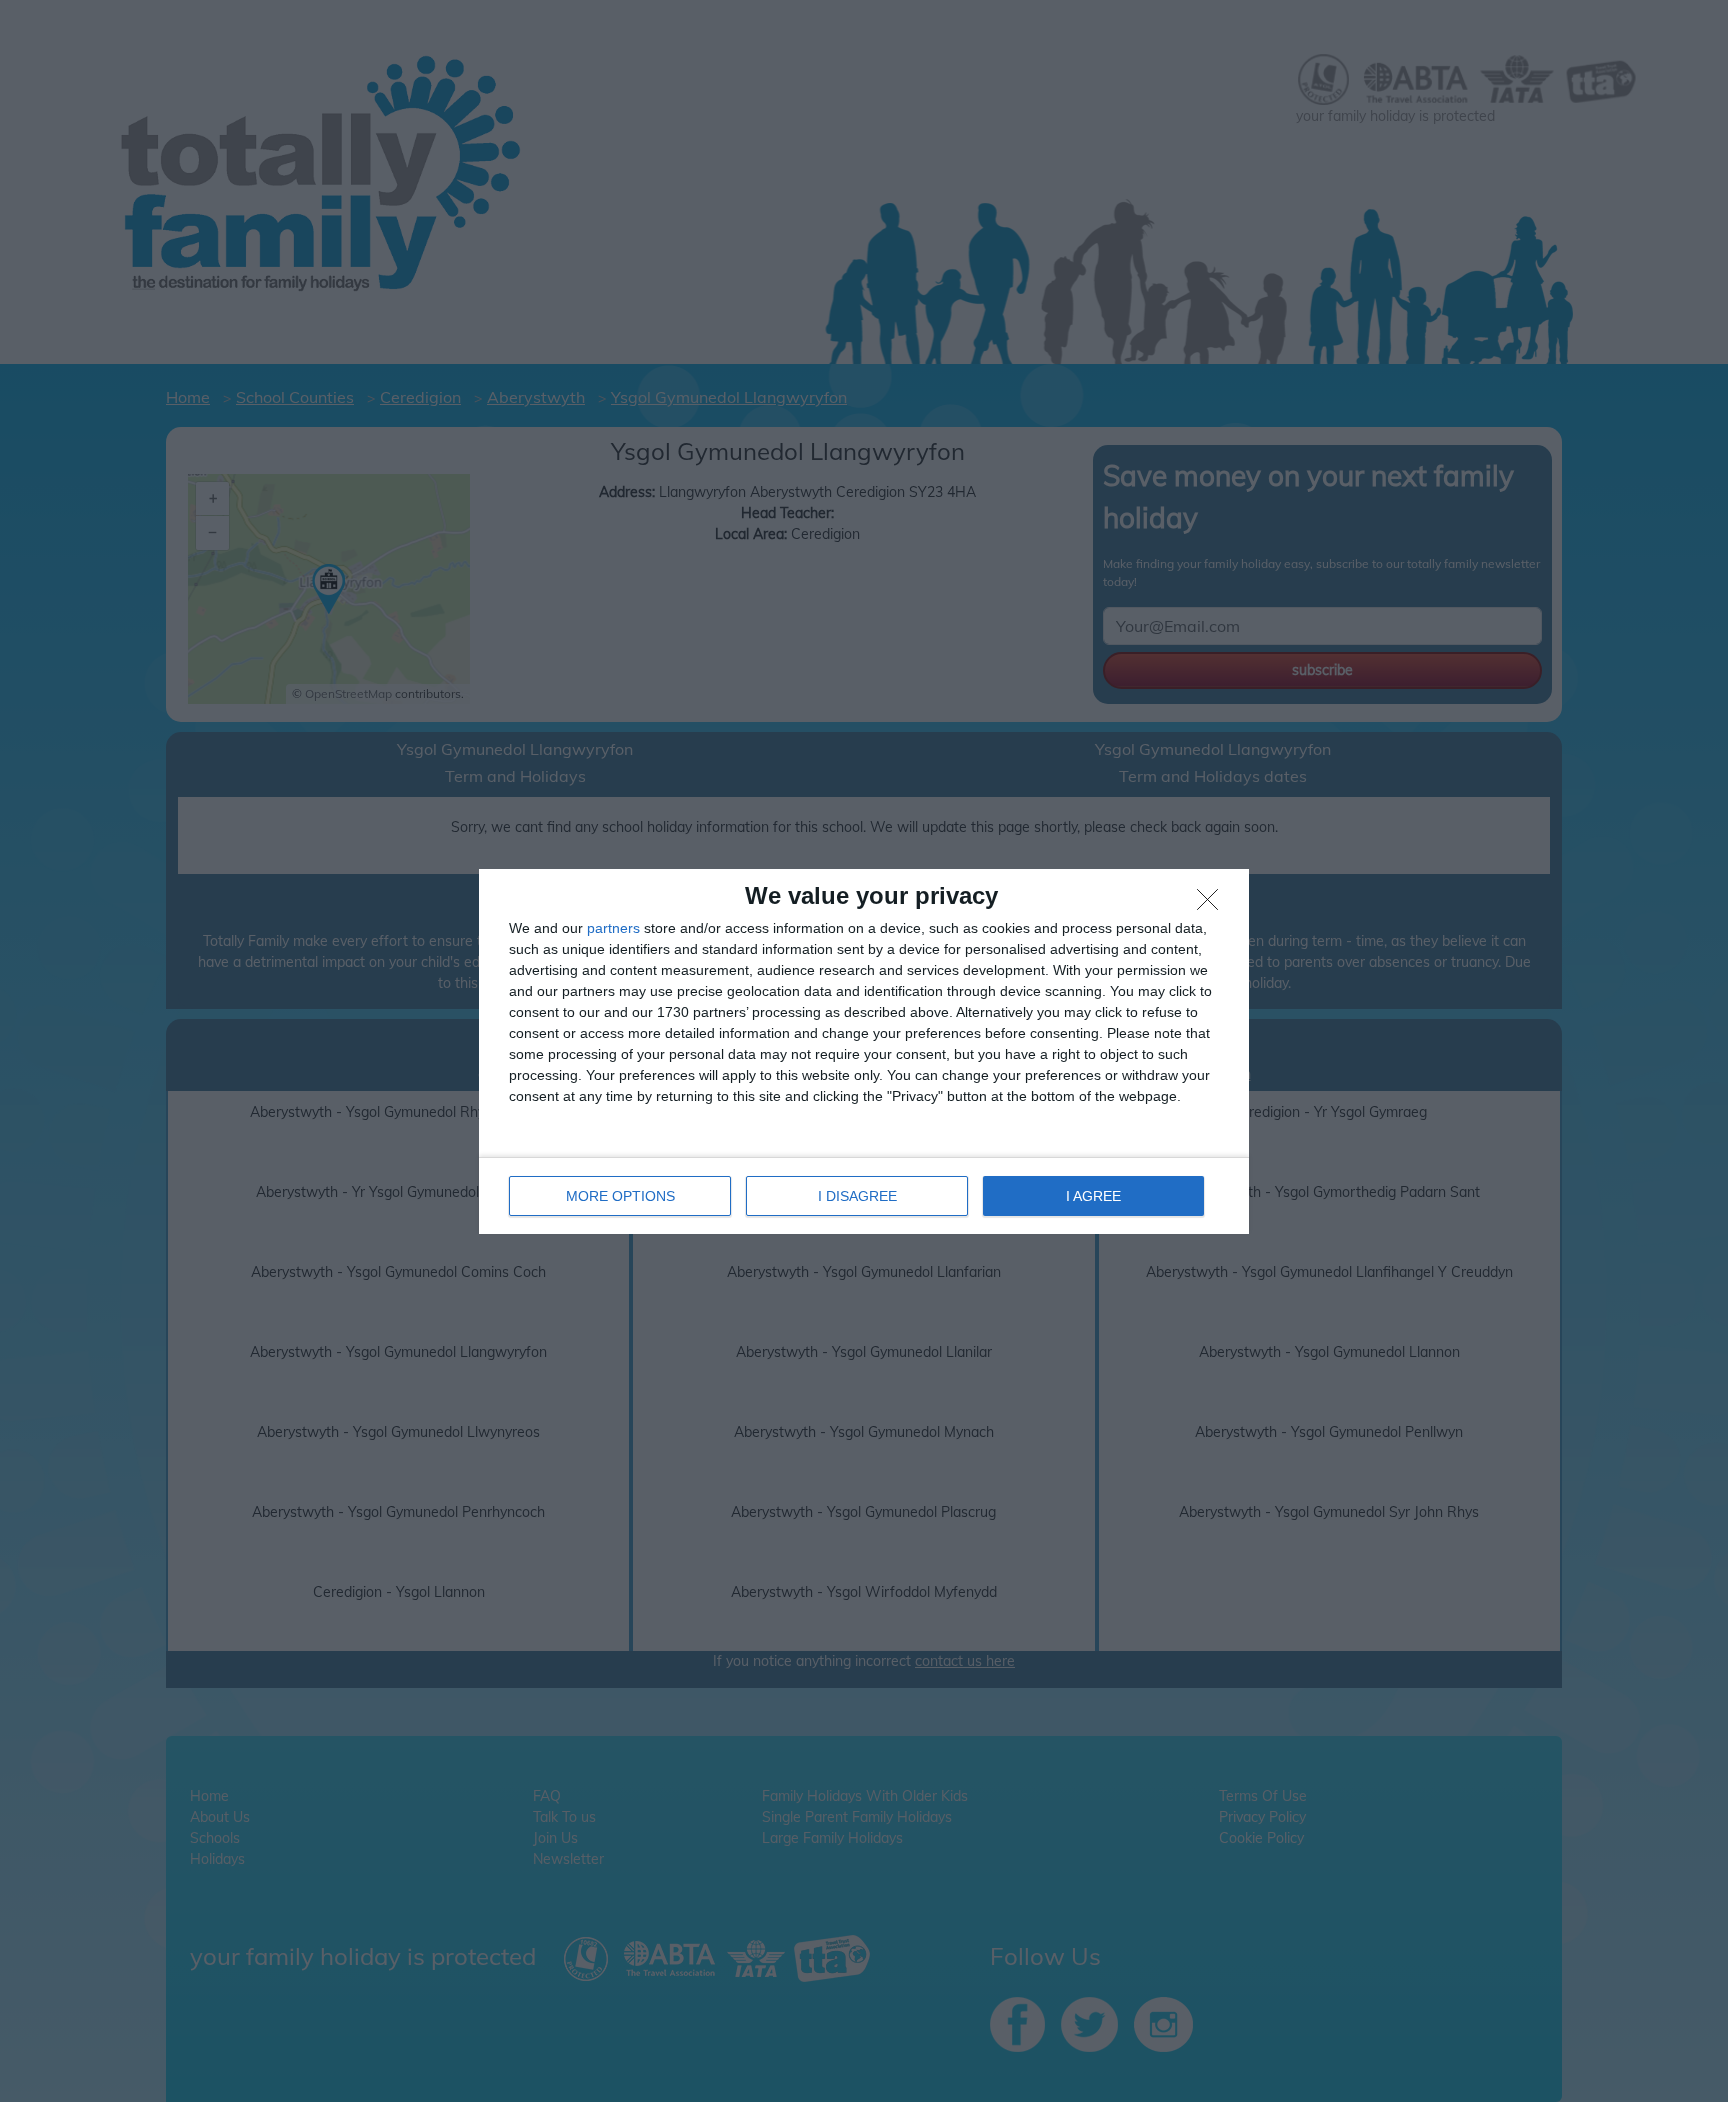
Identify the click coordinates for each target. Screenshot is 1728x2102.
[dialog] (864, 1051)
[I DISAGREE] (1213, 905)
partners (613, 928)
